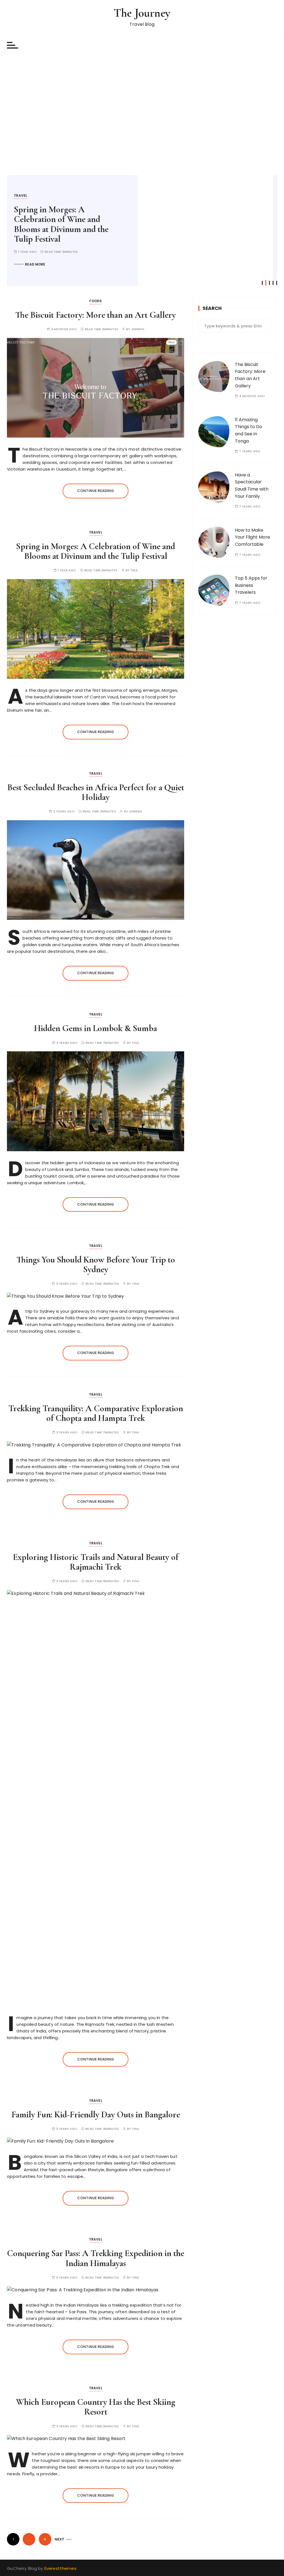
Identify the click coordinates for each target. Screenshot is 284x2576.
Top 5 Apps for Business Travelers (251, 585)
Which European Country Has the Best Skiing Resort (96, 2407)
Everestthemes (60, 2568)
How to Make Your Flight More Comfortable (253, 537)
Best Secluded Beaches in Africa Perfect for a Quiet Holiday (69, 214)
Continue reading (96, 491)
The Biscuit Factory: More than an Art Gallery (96, 315)
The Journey (142, 13)
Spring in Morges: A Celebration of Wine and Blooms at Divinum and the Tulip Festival (96, 551)
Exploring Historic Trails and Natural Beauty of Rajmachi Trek (96, 1562)
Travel (21, 195)
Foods (96, 301)
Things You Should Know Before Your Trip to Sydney (96, 1264)
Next (60, 2539)
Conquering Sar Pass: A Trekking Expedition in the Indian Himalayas (96, 2258)
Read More (35, 245)
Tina (134, 570)
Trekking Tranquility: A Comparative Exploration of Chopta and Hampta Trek (96, 1413)
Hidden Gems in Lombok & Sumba (96, 1028)
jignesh (138, 329)
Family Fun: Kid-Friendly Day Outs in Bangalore (96, 2114)
